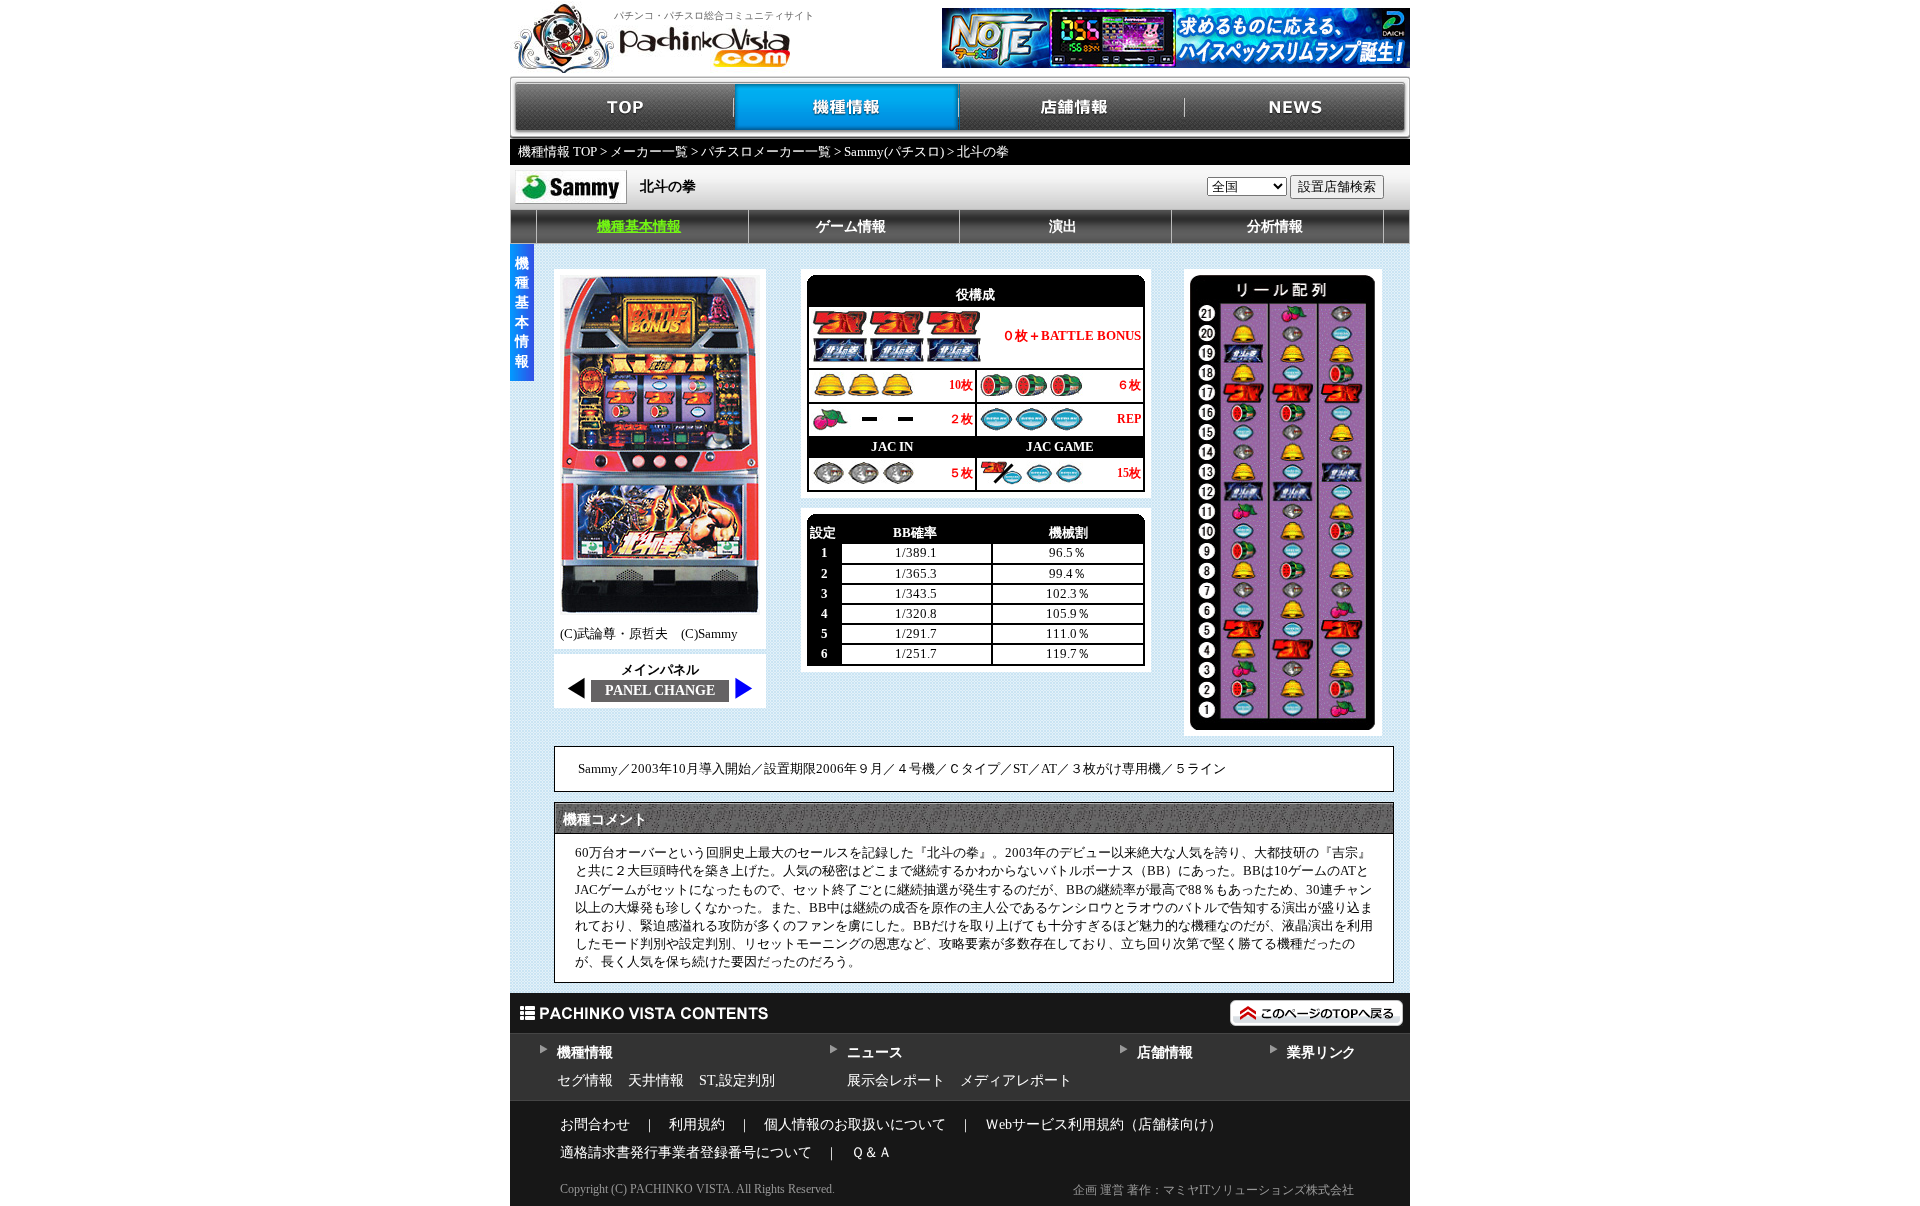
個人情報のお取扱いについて (855, 1124)
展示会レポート (896, 1080)
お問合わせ (595, 1124)
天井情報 (656, 1080)
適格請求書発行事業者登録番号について (686, 1152)
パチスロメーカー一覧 (766, 151)
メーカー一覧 (649, 151)
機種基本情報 (639, 226)
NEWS (1297, 107)
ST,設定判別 (737, 1080)
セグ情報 (585, 1080)
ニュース (874, 1052)
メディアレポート (1016, 1080)
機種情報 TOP (557, 151)
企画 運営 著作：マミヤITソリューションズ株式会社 (1213, 1190)
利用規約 (697, 1124)
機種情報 (847, 107)
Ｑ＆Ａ (871, 1152)
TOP (622, 107)
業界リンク (1321, 1052)
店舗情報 (1072, 107)
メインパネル (660, 669)
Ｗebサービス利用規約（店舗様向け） (1103, 1124)
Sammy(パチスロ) (894, 151)
